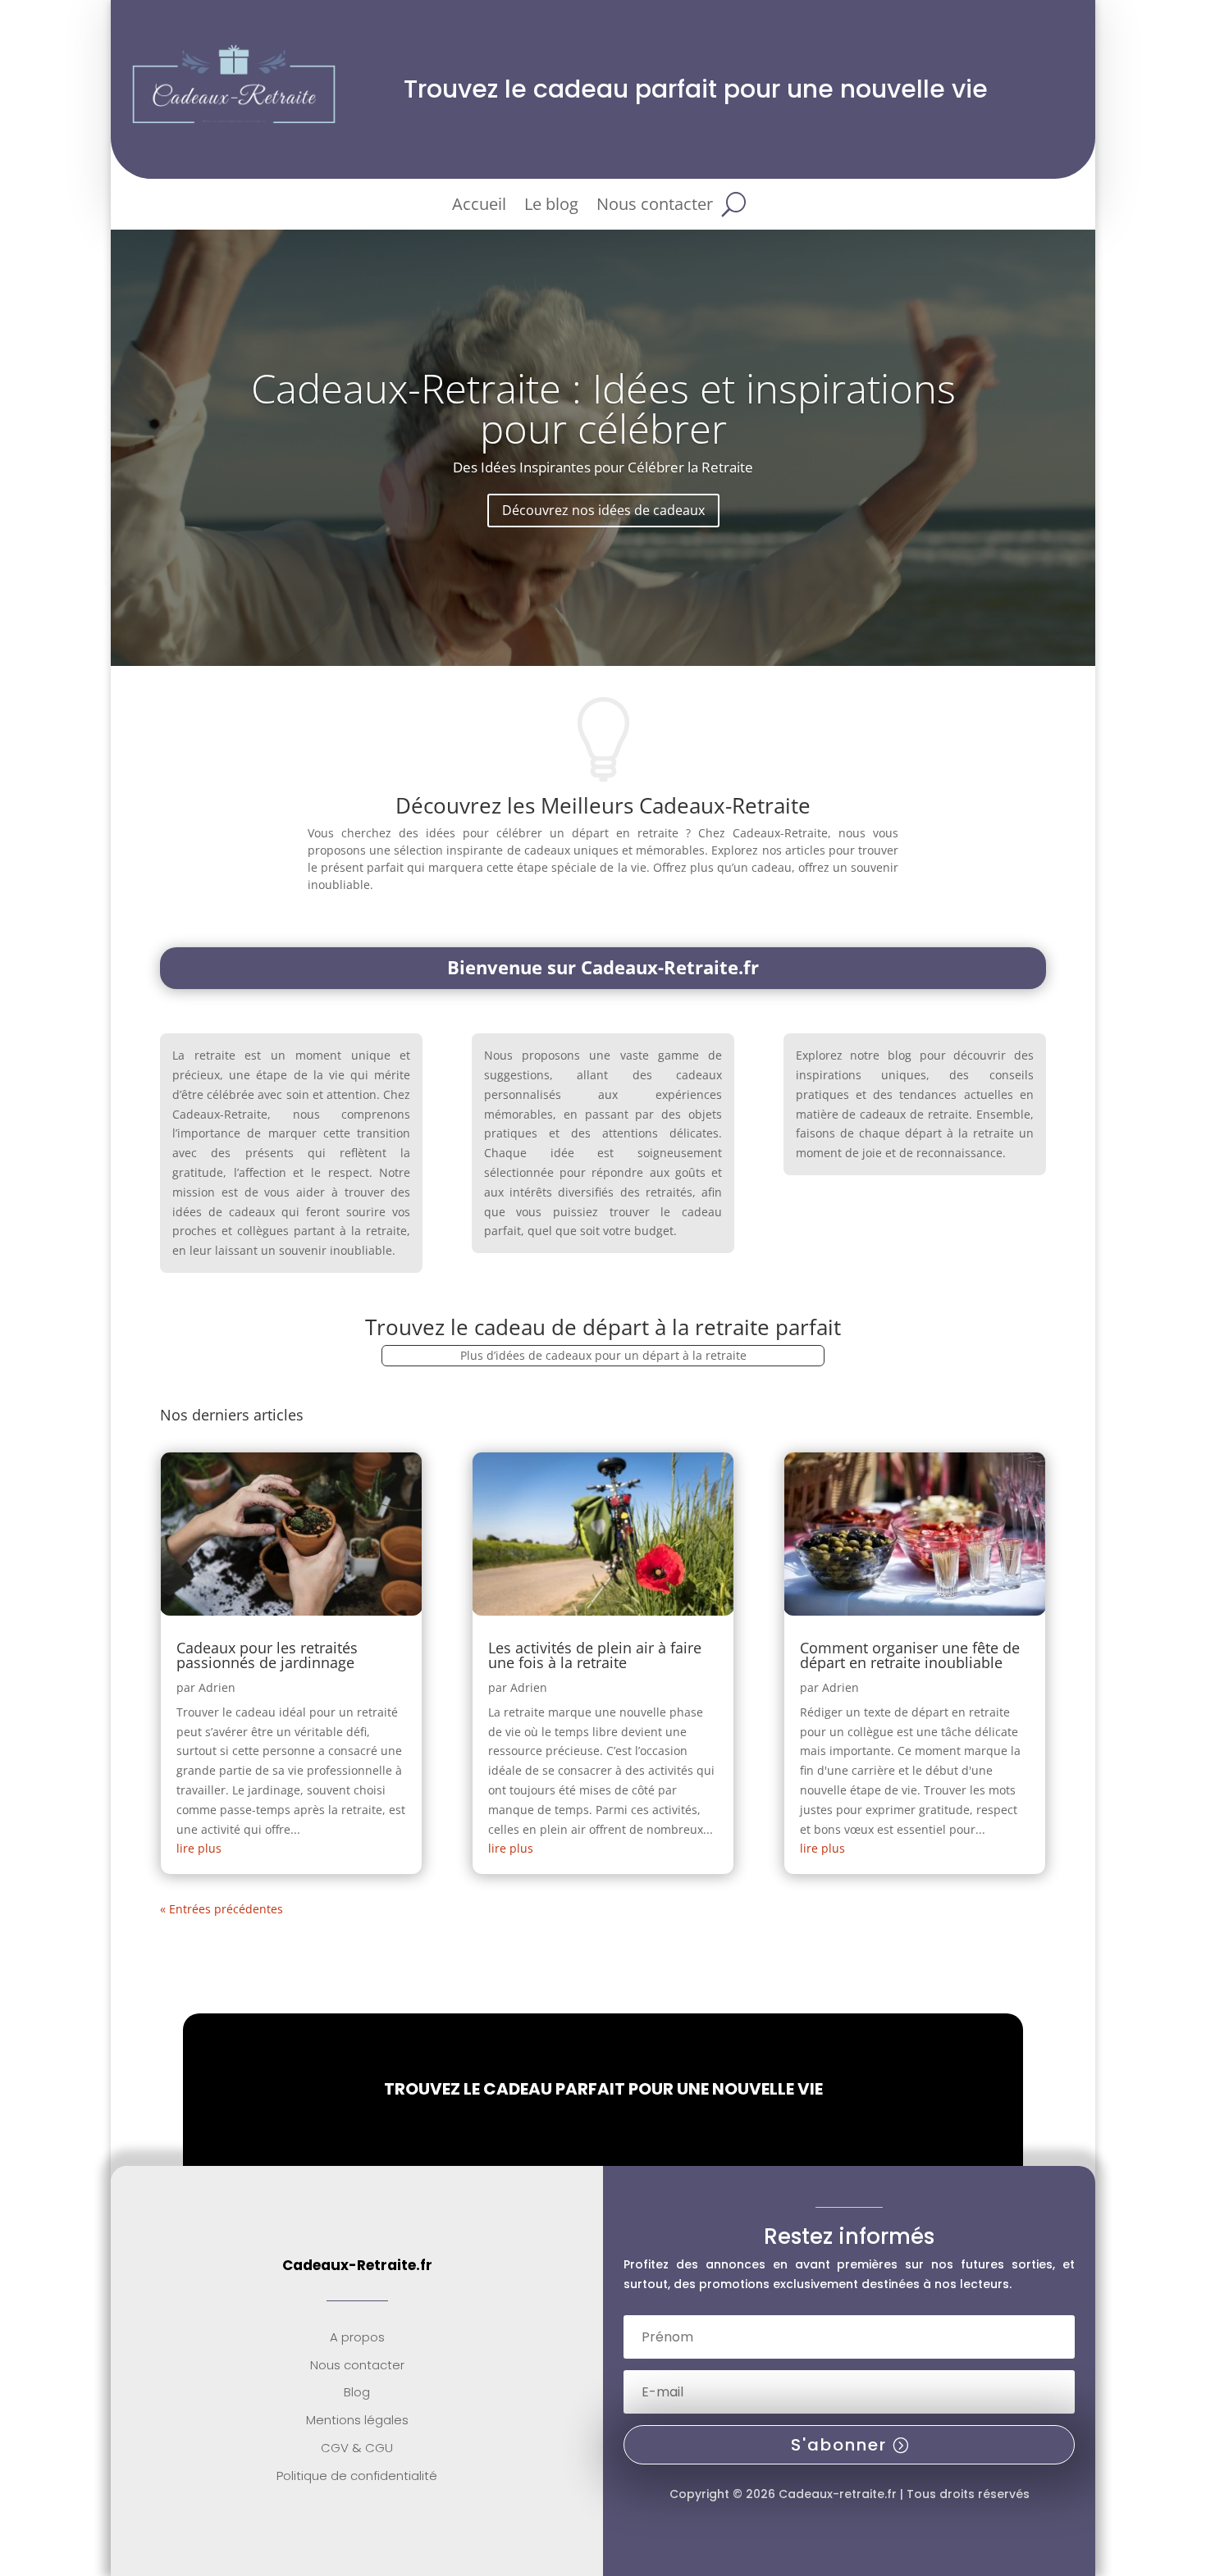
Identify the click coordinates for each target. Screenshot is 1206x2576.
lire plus (199, 1848)
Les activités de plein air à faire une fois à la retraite (595, 1655)
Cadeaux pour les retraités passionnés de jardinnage (267, 1655)
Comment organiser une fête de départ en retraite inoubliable (910, 1655)
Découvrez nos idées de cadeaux (603, 510)
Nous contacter (655, 207)
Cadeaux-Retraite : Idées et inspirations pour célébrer (603, 408)
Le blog (551, 207)
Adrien (217, 1687)
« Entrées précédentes (222, 1909)
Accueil (479, 207)
